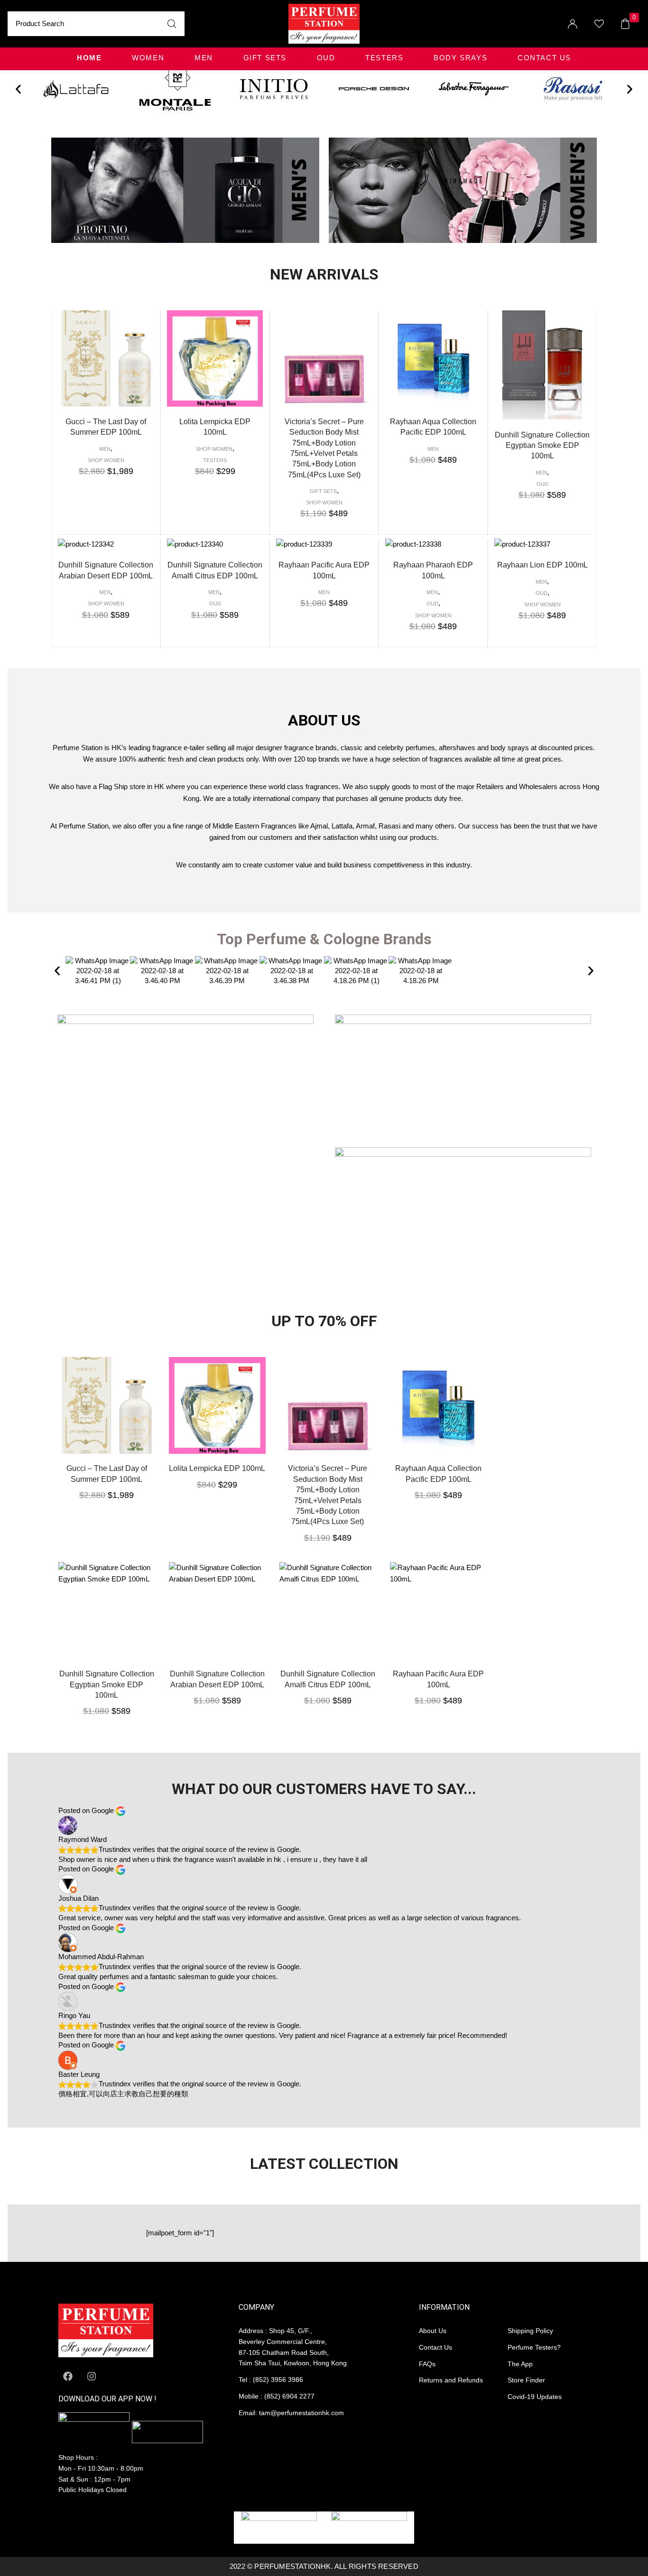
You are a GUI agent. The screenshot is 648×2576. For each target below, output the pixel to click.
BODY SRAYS (460, 58)
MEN (204, 58)
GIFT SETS (265, 58)
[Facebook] (68, 2376)
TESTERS (384, 58)
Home (89, 58)
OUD (326, 58)
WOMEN (148, 58)
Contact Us (544, 58)
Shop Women (106, 460)
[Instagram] (92, 2376)
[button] (18, 89)
